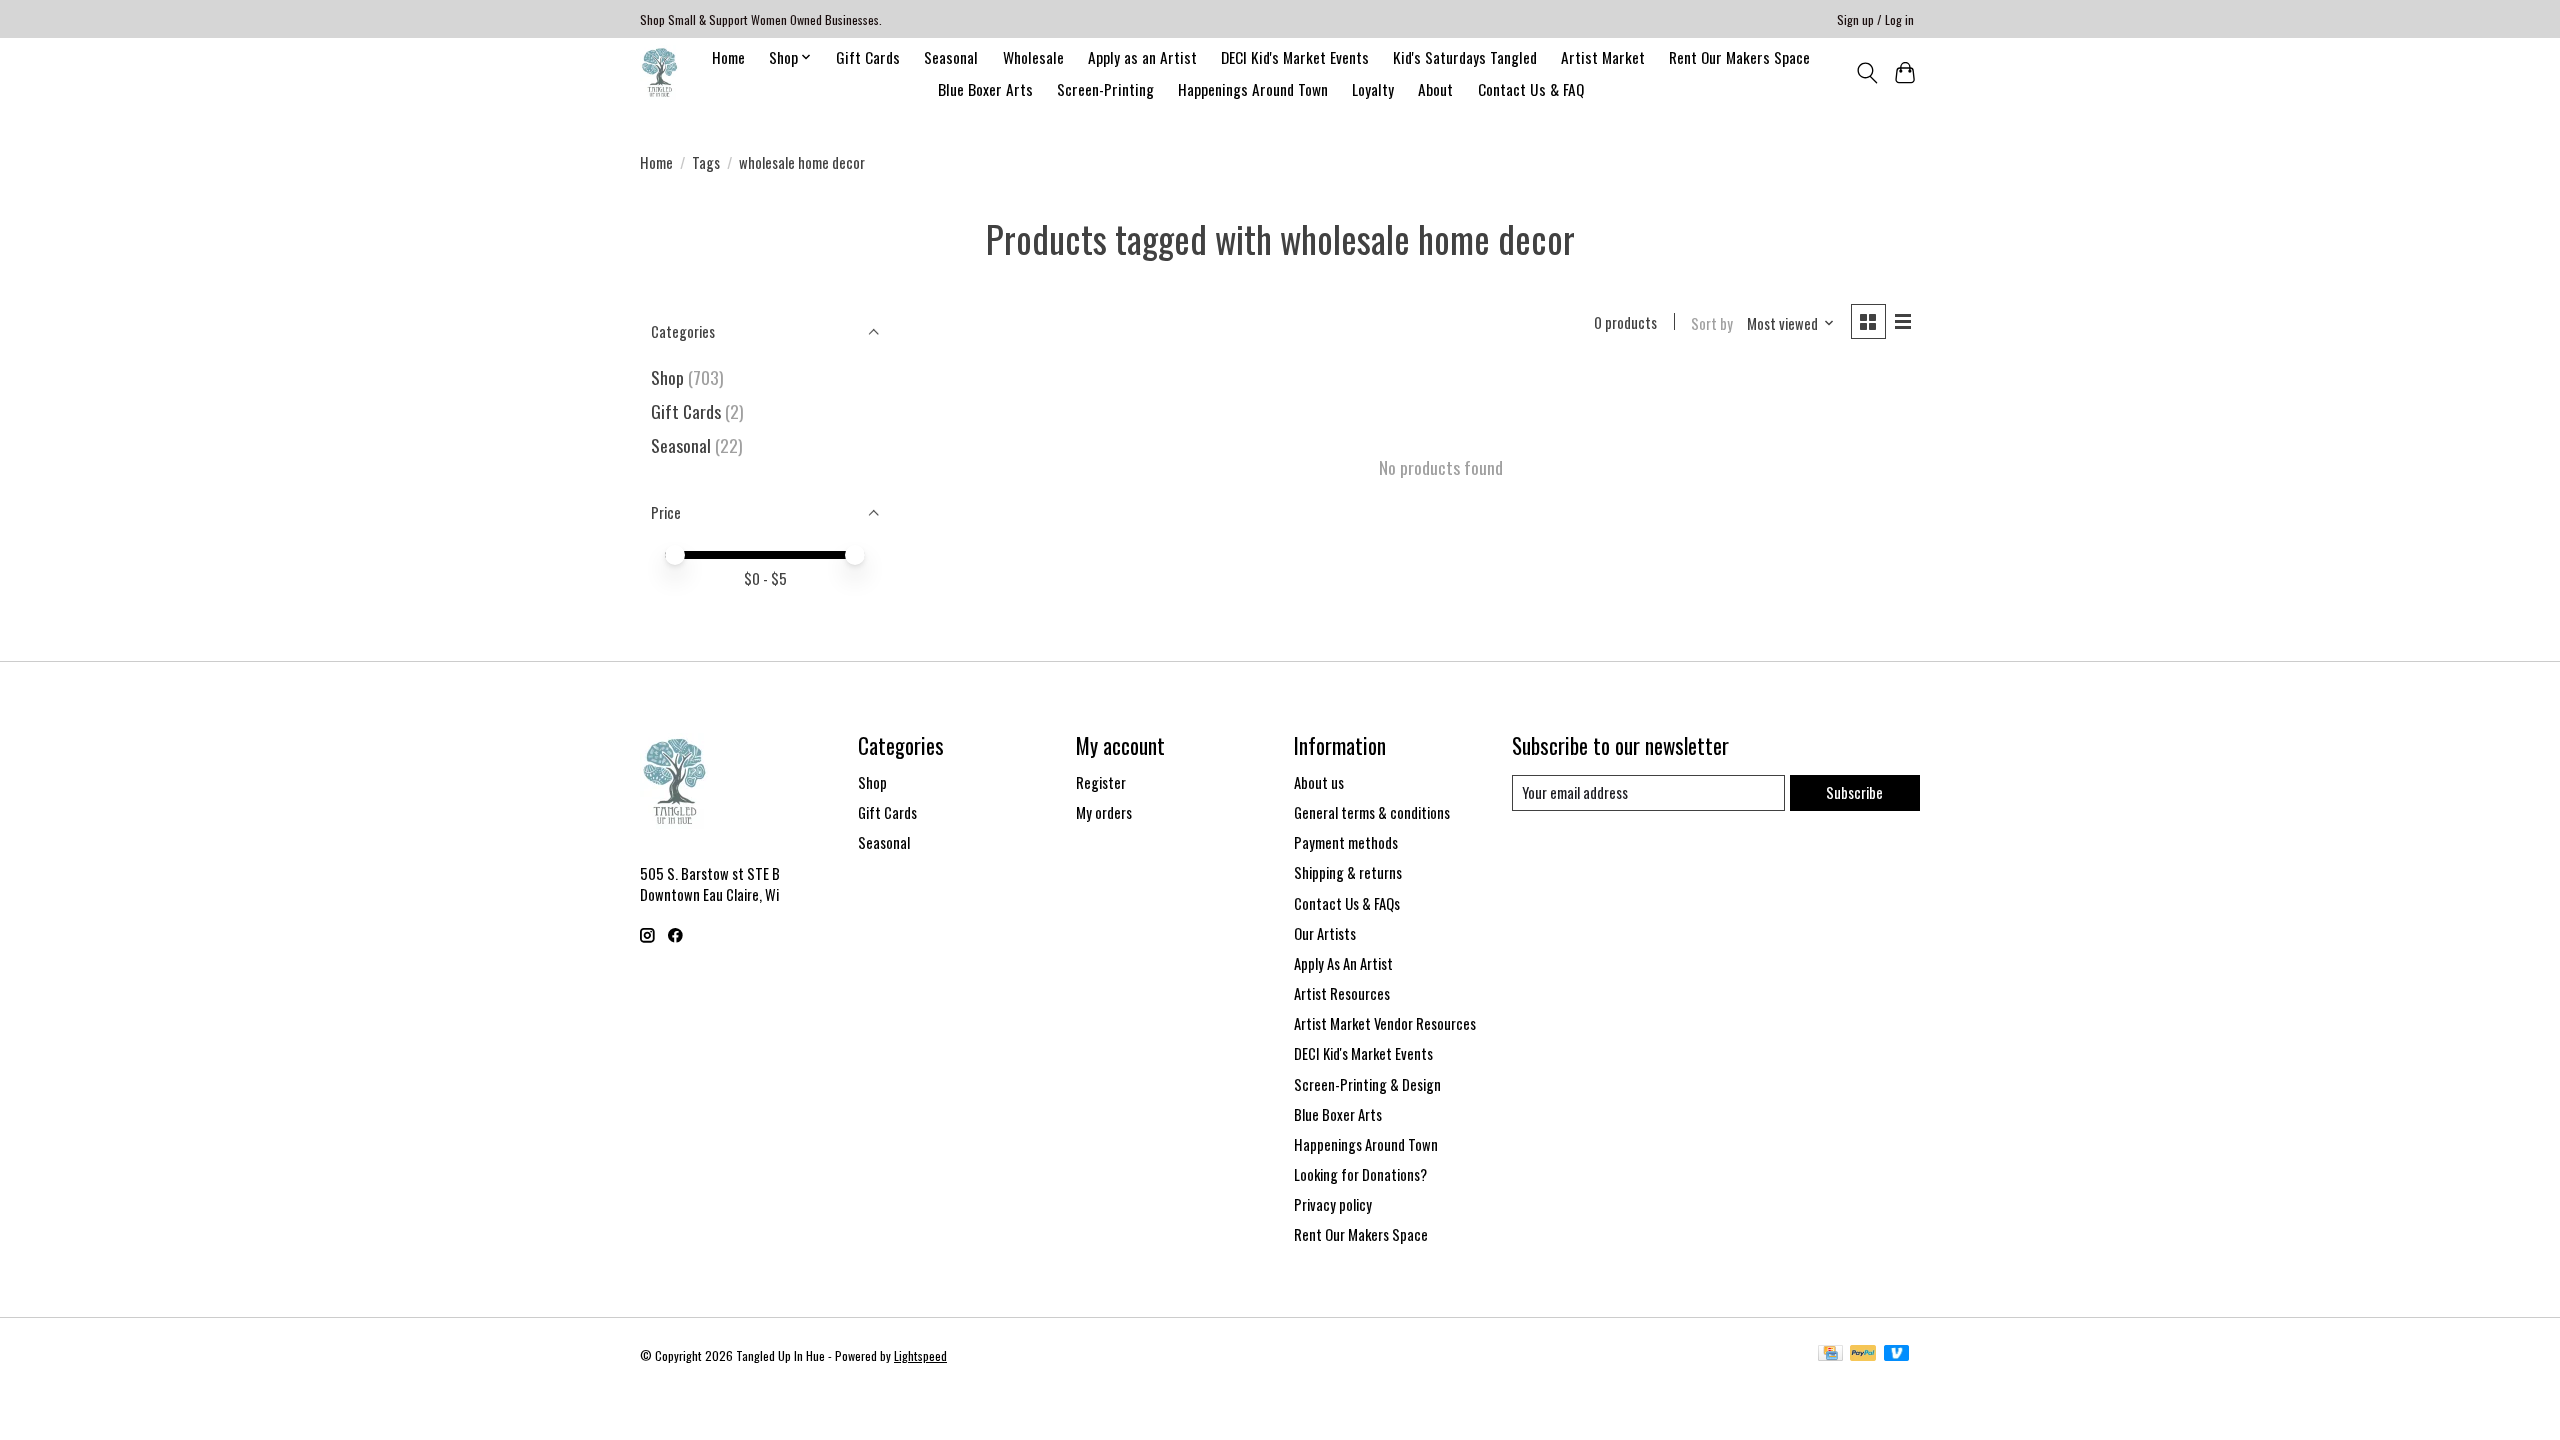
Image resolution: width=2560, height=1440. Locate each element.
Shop (667, 377)
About (1435, 89)
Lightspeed (920, 1355)
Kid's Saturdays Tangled (1465, 57)
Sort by (1712, 323)
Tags (706, 162)
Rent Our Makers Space (1739, 57)
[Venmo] (1897, 1355)
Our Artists (1325, 933)
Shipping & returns (1348, 872)
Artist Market (1603, 57)
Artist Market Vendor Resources (1385, 1023)
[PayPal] (1863, 1355)
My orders (1104, 812)
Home (728, 57)
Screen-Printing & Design (1367, 1084)
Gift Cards (868, 57)
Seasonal (951, 57)
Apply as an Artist (1142, 57)
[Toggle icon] (1866, 73)
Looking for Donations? (1360, 1174)
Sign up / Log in (1875, 19)
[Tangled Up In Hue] (659, 72)
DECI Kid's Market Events (1295, 57)
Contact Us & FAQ (1531, 89)
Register (1101, 782)
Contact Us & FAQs (1347, 903)
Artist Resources (1342, 993)
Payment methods (1346, 842)
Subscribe (1854, 792)
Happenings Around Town (1253, 89)
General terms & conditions (1372, 812)
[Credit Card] (1830, 1355)
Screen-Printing (1105, 89)
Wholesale (1033, 57)
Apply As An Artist (1343, 963)
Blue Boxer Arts (985, 89)
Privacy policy (1333, 1204)
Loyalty (1373, 89)
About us (1319, 782)
